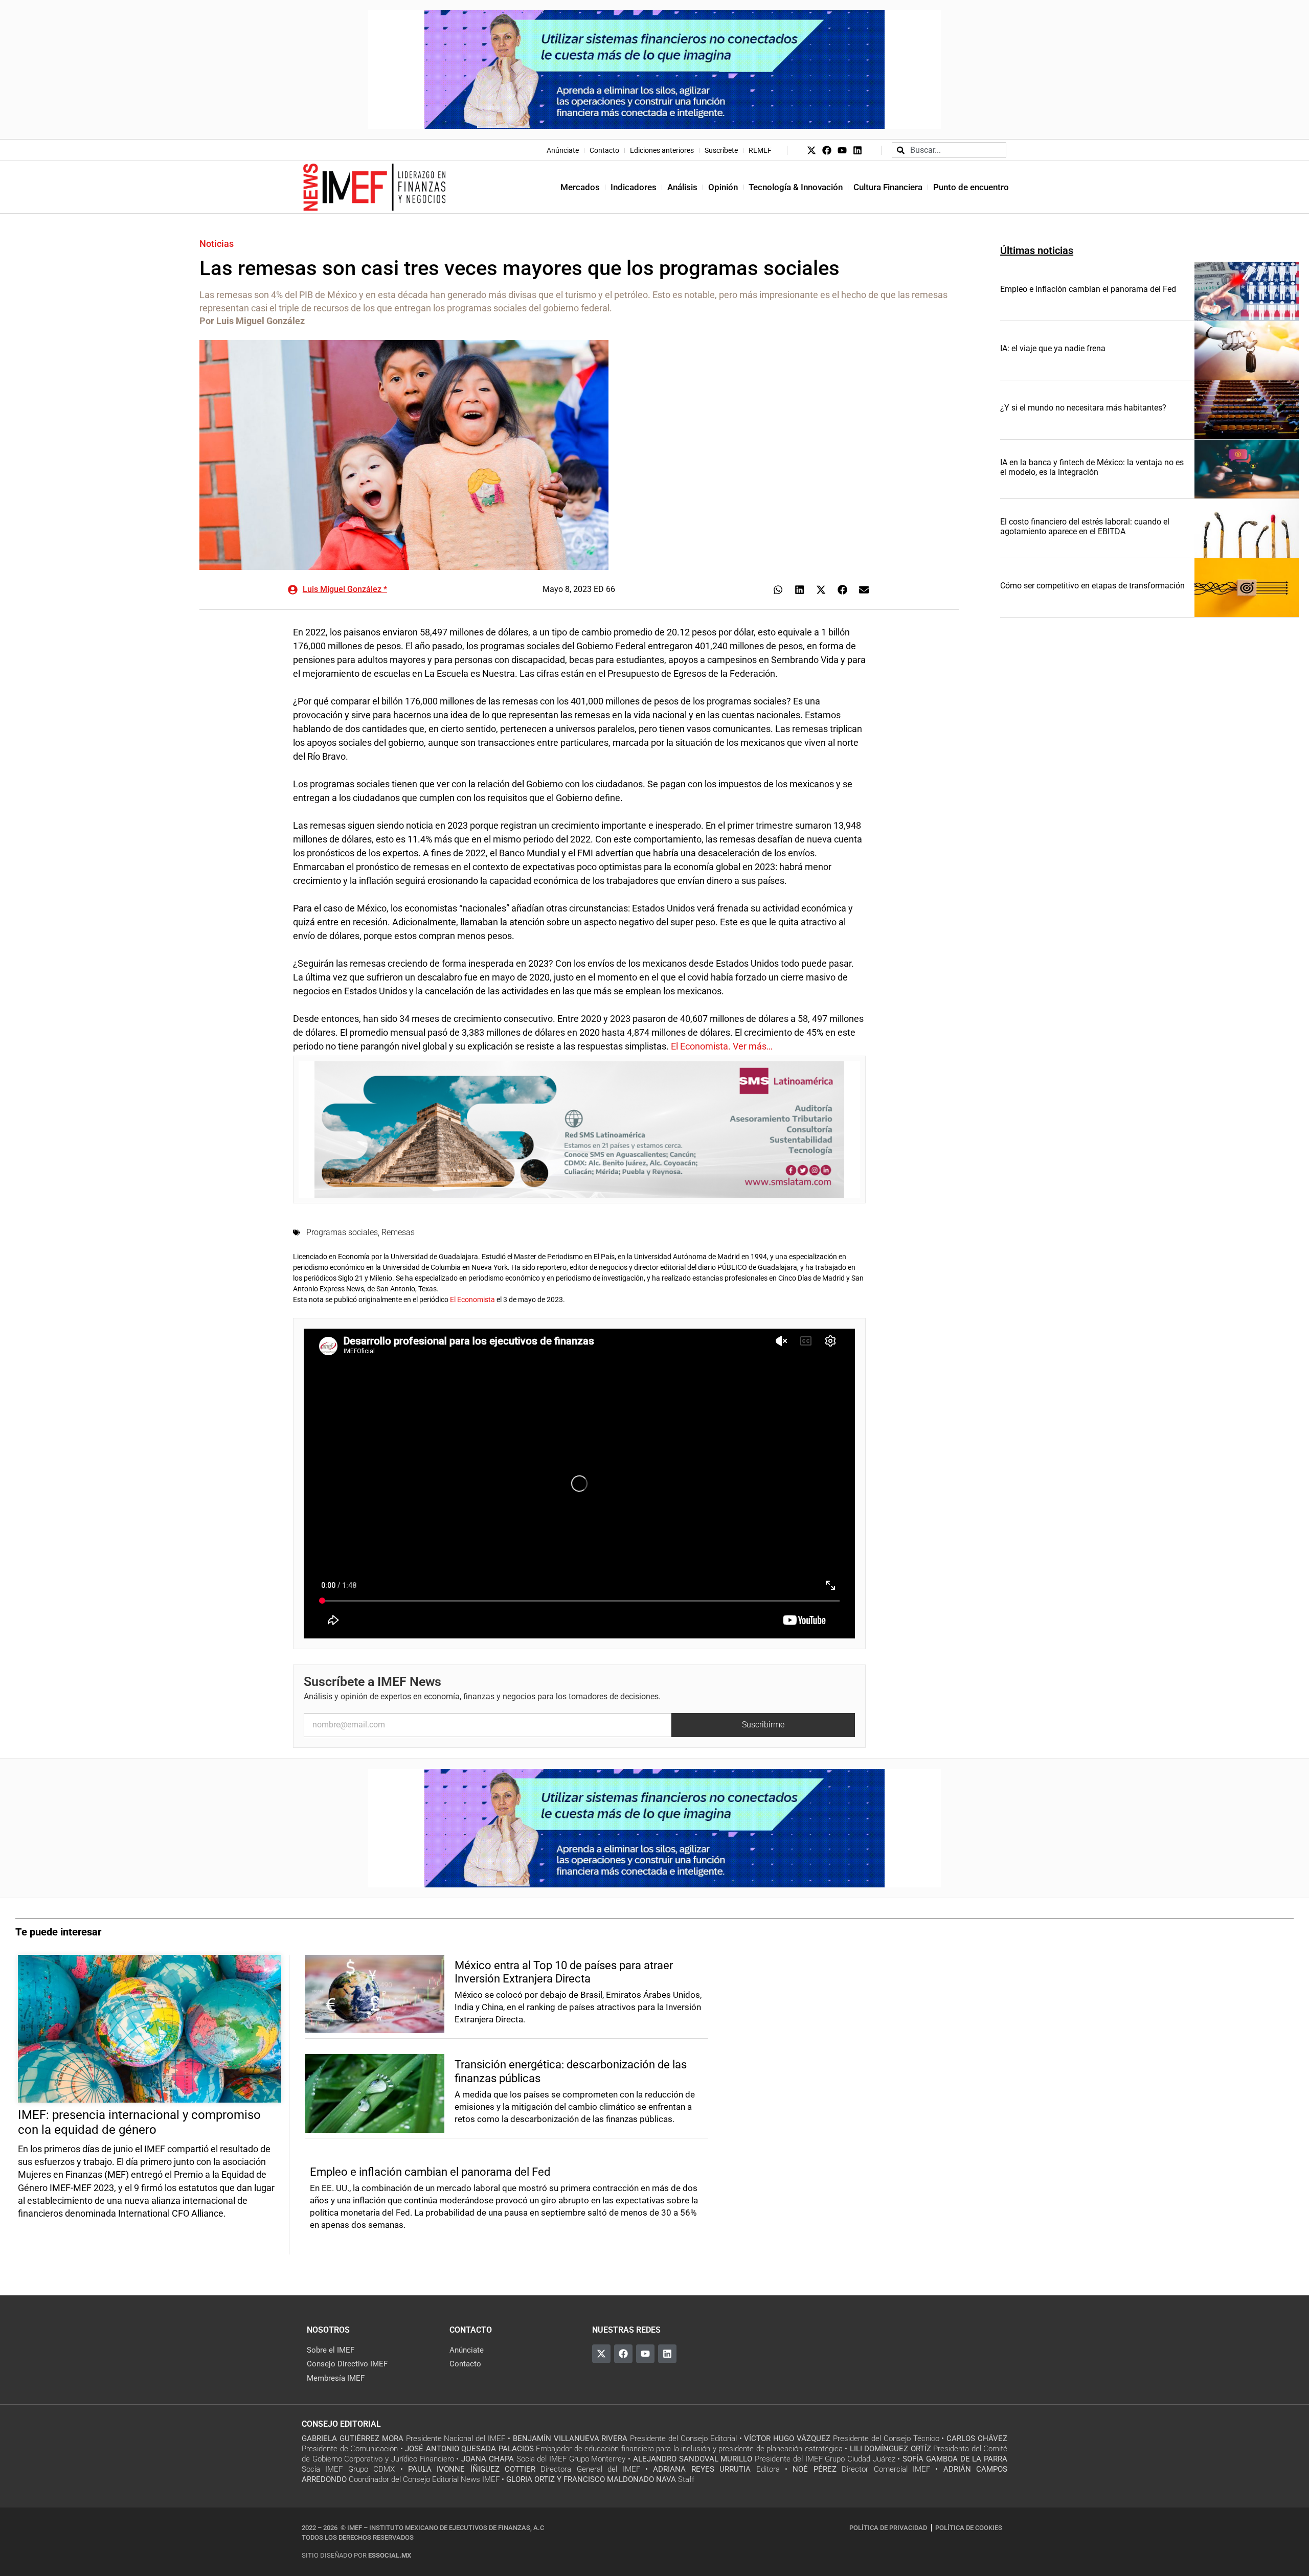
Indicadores (634, 187)
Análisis (682, 187)
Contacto (604, 150)
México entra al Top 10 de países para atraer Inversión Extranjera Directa (564, 1972)
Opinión (723, 187)
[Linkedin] (857, 150)
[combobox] (949, 150)
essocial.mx (390, 2555)
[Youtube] (842, 150)
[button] (778, 590)
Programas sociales (342, 1232)
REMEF (760, 150)
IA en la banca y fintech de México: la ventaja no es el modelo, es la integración (1092, 467)
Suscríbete (721, 150)
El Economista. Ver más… (722, 1046)
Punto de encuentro (971, 187)
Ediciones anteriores (662, 150)
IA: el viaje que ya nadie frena (1053, 348)
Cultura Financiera (888, 187)
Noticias (217, 244)
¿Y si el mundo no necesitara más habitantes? (1083, 408)
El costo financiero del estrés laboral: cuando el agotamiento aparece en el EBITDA (1085, 527)
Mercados (580, 187)
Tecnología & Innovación (796, 187)
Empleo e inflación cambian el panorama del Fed (1088, 289)
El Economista (473, 1300)
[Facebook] (827, 150)
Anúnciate (563, 150)
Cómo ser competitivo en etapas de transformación (1092, 586)
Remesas (398, 1232)
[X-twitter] (811, 150)
